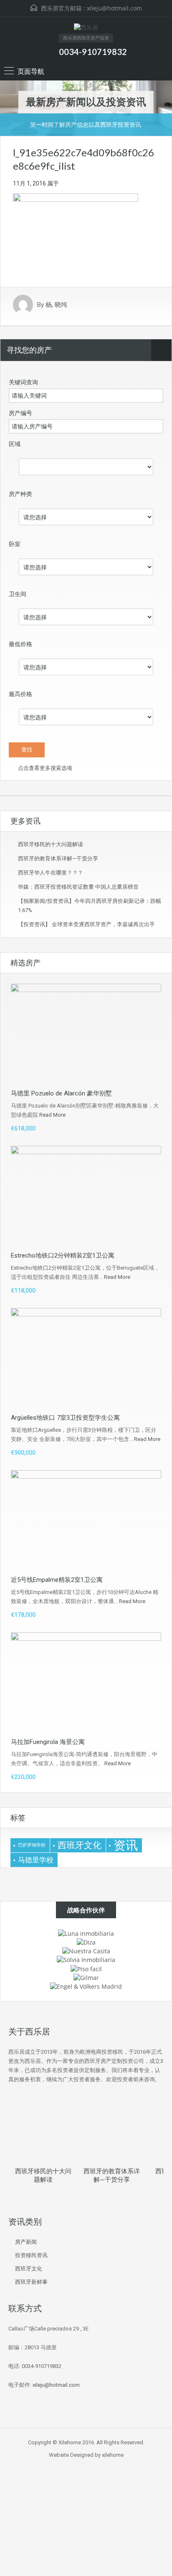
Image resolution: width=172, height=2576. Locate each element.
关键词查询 (23, 382)
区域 (15, 444)
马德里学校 (36, 1860)
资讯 (126, 1845)
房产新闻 (26, 2242)
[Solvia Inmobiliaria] (86, 1959)
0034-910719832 (93, 52)
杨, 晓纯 (56, 305)
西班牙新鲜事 (31, 2282)
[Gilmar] (86, 1977)
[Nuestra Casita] (86, 1951)
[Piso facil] (86, 1968)
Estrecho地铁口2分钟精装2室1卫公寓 (63, 1255)
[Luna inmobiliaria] (86, 1933)
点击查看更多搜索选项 (44, 768)
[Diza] (86, 1942)
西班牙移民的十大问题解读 (51, 844)
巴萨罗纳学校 (32, 1845)
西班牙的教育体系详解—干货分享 (58, 858)
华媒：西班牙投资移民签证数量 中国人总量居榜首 (78, 887)
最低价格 (20, 644)
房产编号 (20, 413)
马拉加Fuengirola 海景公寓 (48, 1742)
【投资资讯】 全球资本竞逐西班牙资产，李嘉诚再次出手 (86, 924)
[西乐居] (86, 29)
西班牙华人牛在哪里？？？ (51, 873)
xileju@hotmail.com (114, 8)
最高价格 (20, 694)
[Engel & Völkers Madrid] (86, 1986)
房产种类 (20, 494)
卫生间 (18, 594)
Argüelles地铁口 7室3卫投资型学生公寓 (65, 1418)
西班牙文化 (80, 1845)
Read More (52, 1115)
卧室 (15, 544)
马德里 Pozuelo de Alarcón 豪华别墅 (61, 1093)
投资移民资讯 (31, 2255)
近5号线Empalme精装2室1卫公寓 (57, 1580)
